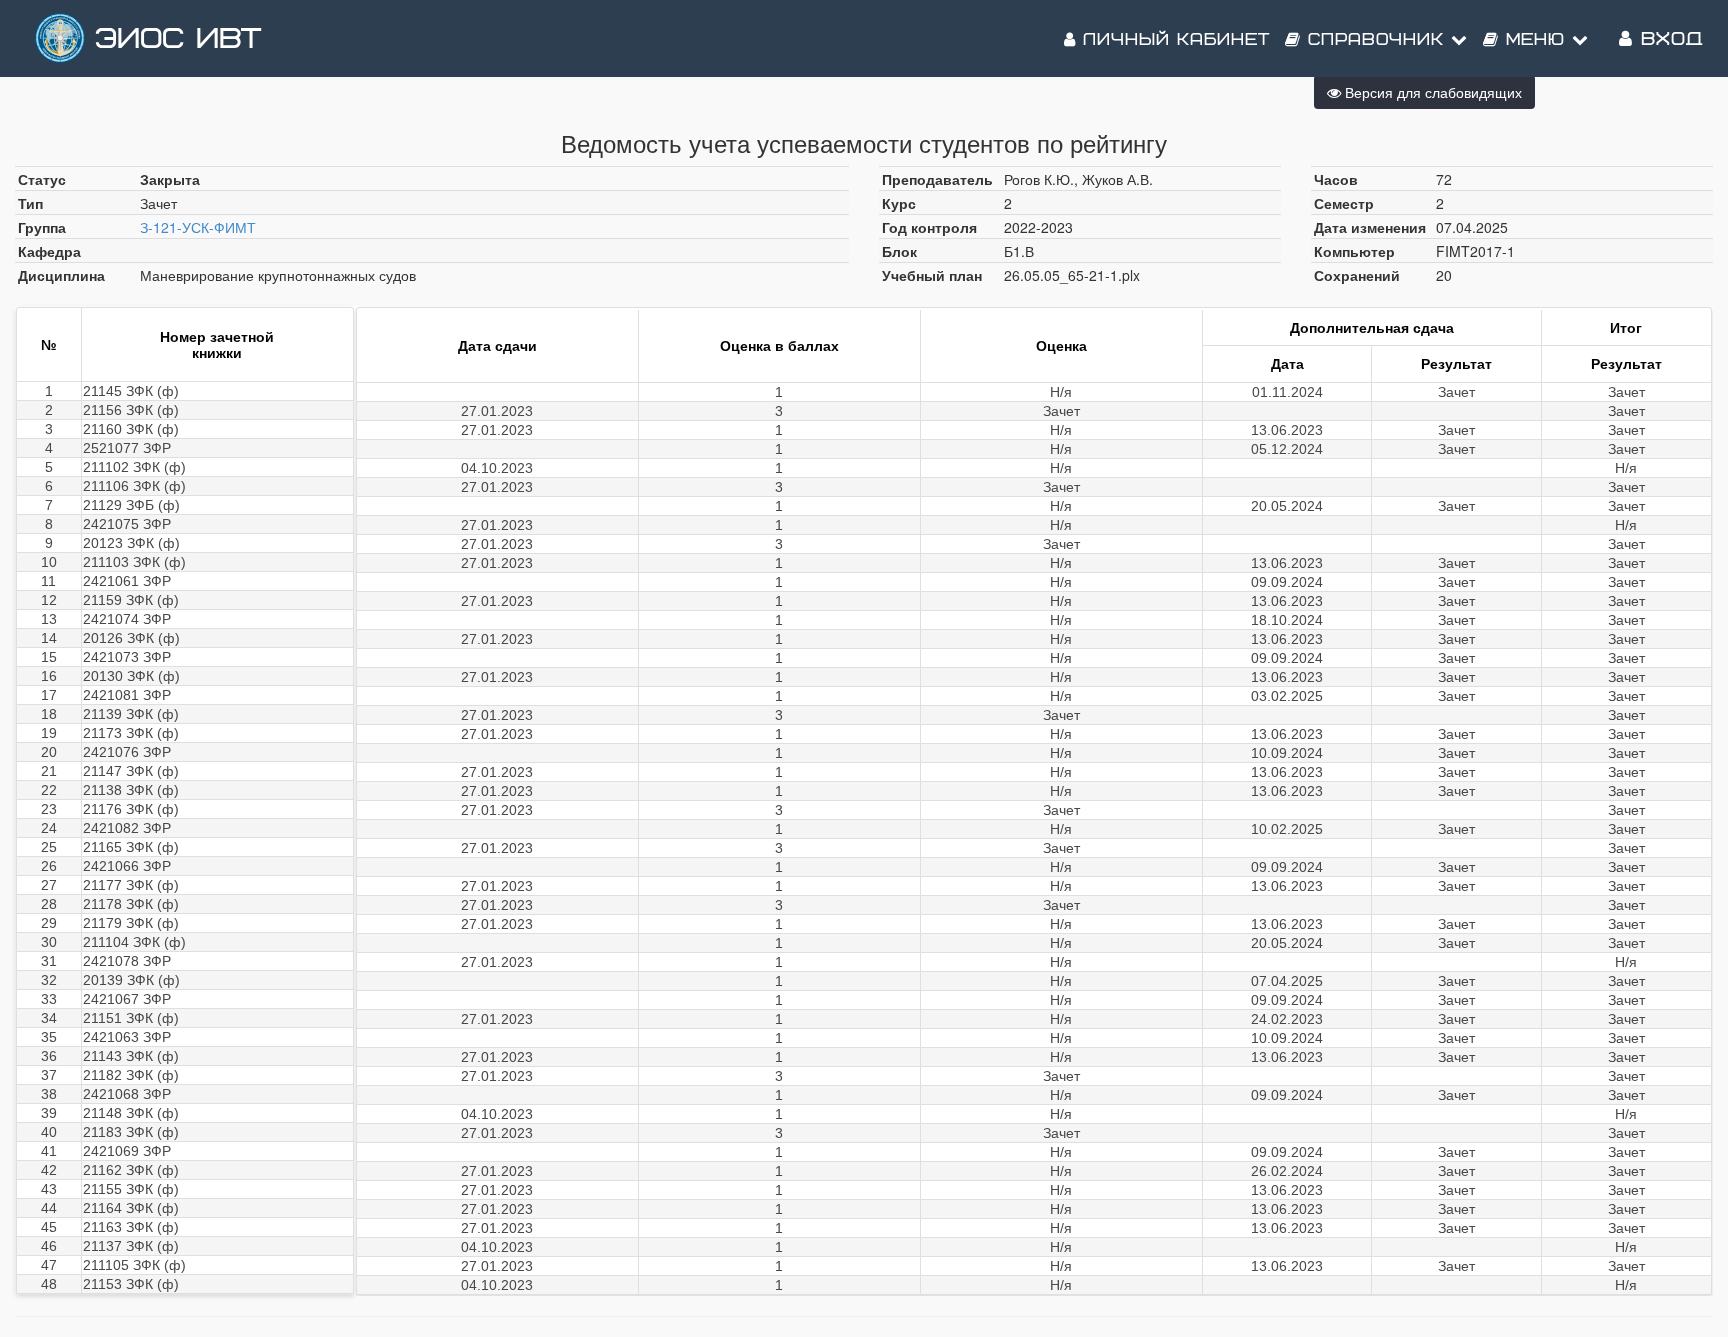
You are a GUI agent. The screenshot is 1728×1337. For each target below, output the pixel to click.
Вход (1668, 39)
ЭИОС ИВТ (178, 39)
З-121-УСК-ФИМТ (198, 227)
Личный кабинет (1173, 40)
